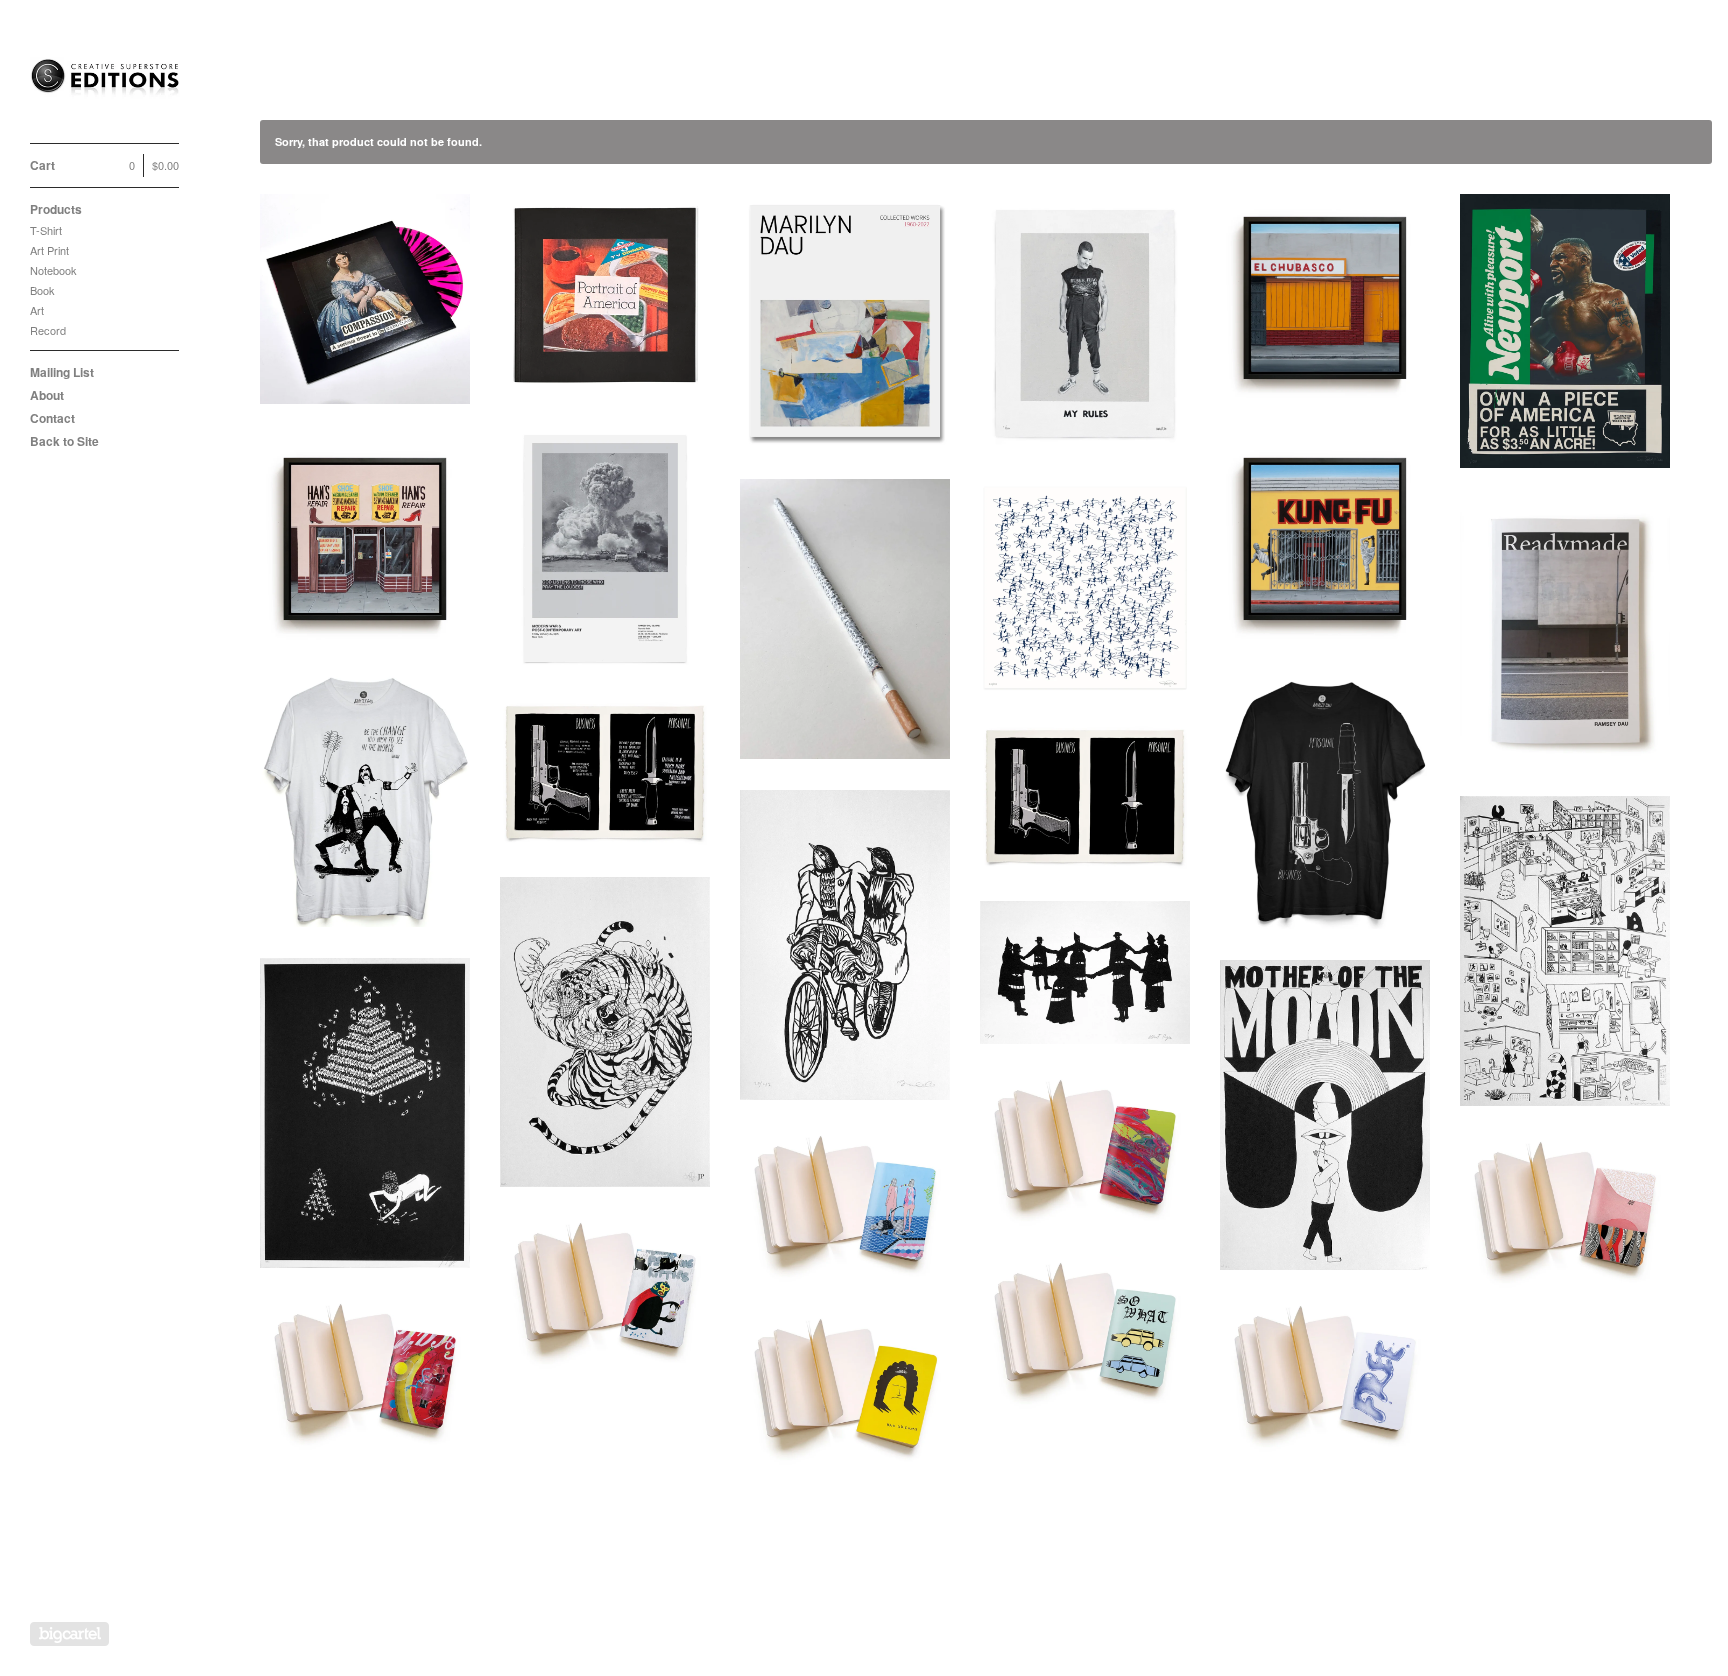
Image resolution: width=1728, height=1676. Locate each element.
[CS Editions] (105, 82)
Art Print (49, 250)
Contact (52, 418)
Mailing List (62, 372)
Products (56, 209)
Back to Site (64, 441)
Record (48, 330)
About (47, 395)
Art (37, 310)
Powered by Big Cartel (69, 1634)
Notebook (53, 270)
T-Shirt (46, 230)
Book (42, 290)
